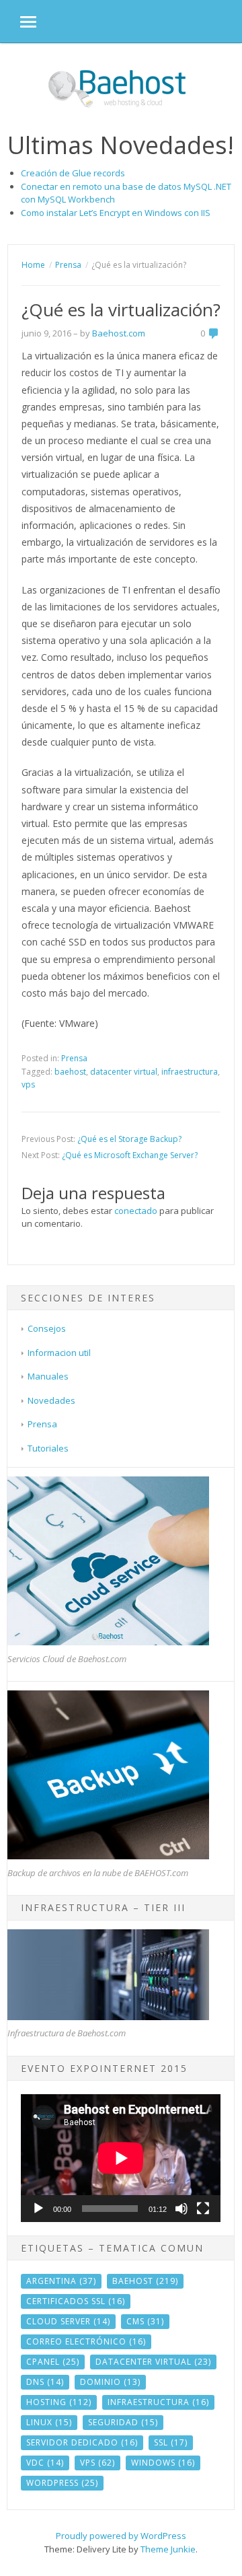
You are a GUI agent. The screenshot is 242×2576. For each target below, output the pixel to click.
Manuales (48, 1376)
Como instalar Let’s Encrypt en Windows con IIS (116, 213)
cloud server (68, 2321)
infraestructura (190, 1072)
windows (163, 2463)
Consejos (47, 1328)
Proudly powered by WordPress (121, 2536)
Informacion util (59, 1353)
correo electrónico (86, 2341)
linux (49, 2422)
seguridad (123, 2422)
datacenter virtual (124, 1072)
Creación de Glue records (73, 173)
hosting (59, 2402)
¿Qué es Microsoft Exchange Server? (130, 1155)
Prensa (74, 1058)
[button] (18, 21)
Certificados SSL (76, 2301)
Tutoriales (48, 1448)
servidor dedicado (82, 2442)
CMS (145, 2321)
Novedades (51, 1400)
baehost (70, 1072)
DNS (45, 2382)
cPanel (53, 2362)
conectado (136, 1211)
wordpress (62, 2483)
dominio (110, 2382)
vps (28, 1084)
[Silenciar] (182, 2209)
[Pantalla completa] (203, 2209)
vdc (45, 2463)
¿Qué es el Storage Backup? (129, 1139)
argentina (61, 2281)
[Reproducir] (38, 2209)
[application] (121, 2158)
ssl (171, 2442)
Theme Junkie (168, 2549)
